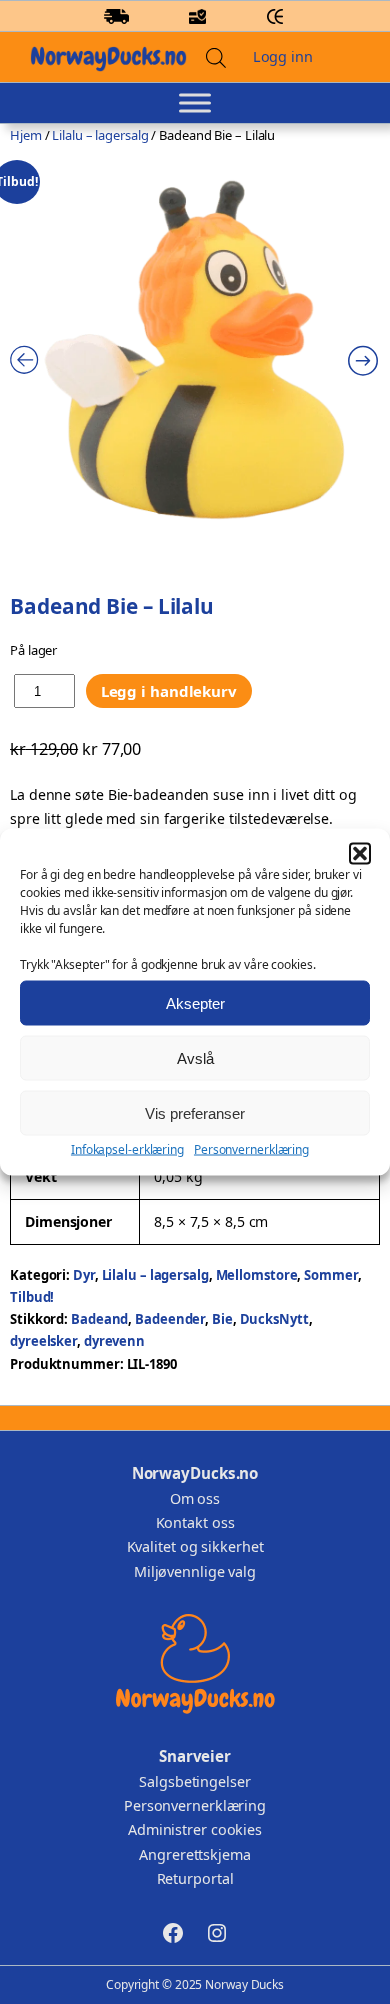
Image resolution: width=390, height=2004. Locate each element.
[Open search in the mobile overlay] (216, 57)
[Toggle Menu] (195, 103)
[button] (360, 854)
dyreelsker (43, 1341)
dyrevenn (114, 1341)
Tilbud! (32, 1297)
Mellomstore (257, 1275)
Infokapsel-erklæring (127, 1149)
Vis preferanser (195, 1112)
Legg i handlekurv (169, 691)
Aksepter (195, 1002)
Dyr (84, 1275)
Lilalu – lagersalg (100, 135)
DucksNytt (274, 1319)
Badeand (99, 1319)
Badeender (170, 1319)
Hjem (26, 135)
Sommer (330, 1275)
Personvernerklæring (251, 1149)
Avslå (195, 1057)
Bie (222, 1319)
